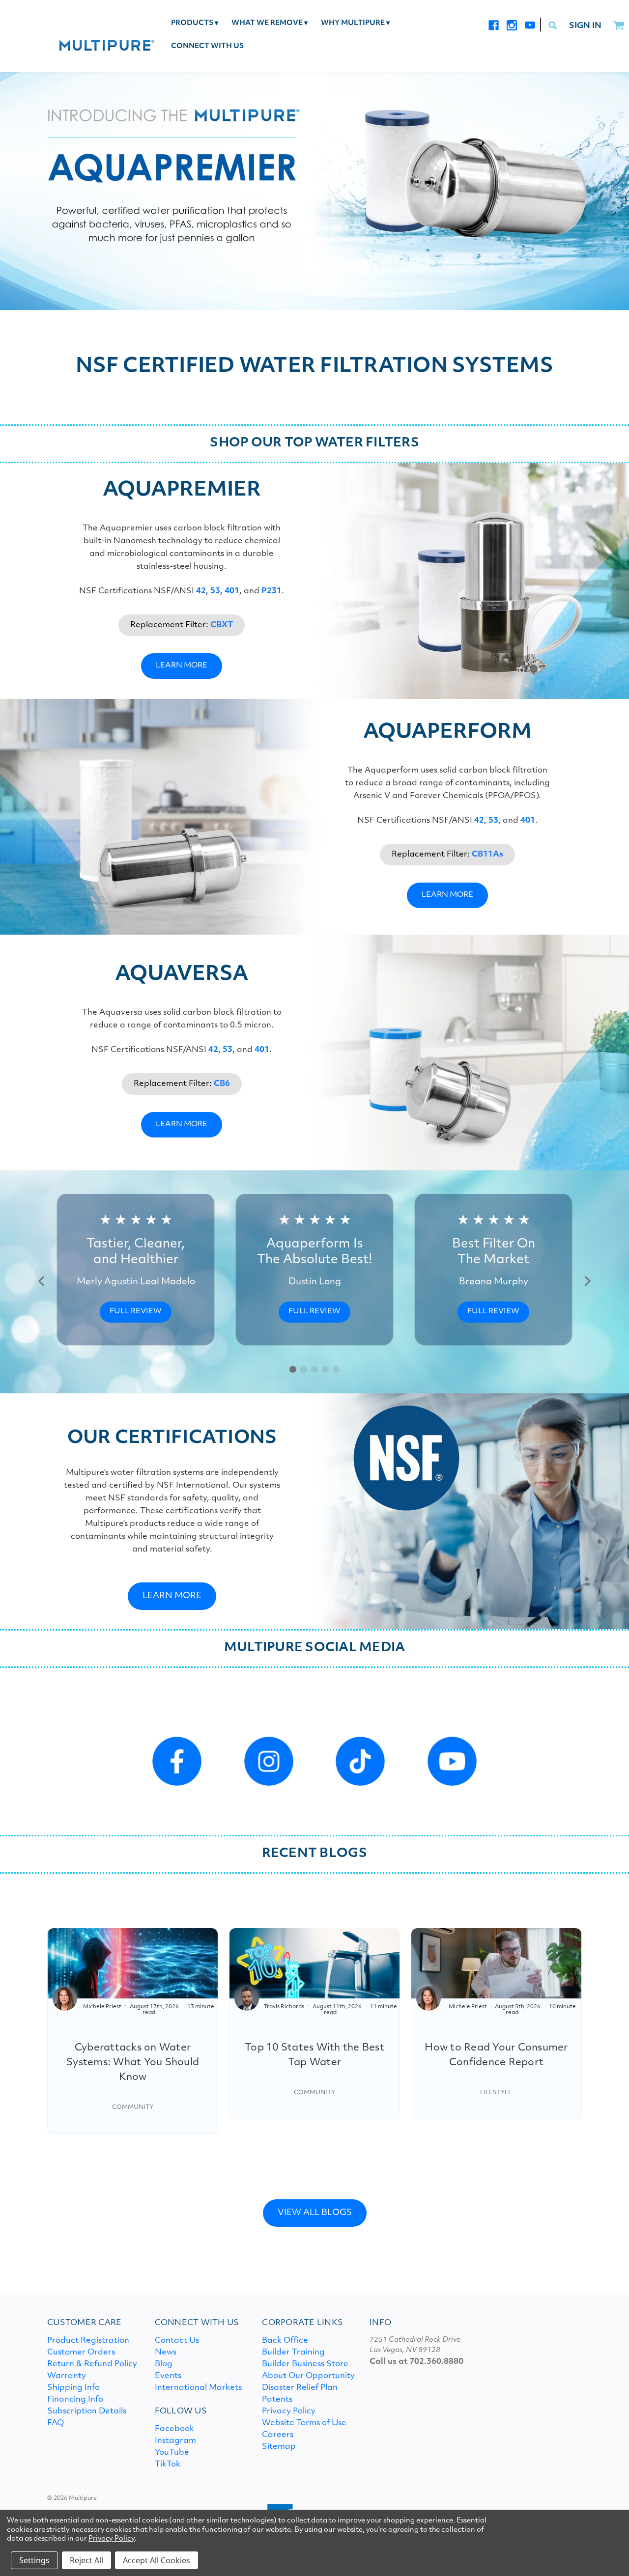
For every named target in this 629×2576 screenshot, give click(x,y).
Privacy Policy (289, 2411)
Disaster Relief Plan (300, 2388)
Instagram (175, 2441)
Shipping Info (73, 2388)
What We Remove (270, 23)
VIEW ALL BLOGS (315, 2213)
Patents (277, 2400)
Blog (164, 2364)
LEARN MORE (182, 666)
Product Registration (88, 2341)
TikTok (168, 2465)
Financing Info (75, 2400)
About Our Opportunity (308, 2376)
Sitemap (279, 2447)
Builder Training (293, 2353)
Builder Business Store (305, 2364)
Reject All (86, 2560)
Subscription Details (87, 2411)
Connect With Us (207, 46)
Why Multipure (355, 23)
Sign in (585, 26)
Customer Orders (81, 2353)
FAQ (56, 2423)
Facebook (174, 2429)
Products (195, 23)
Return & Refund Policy (92, 2364)
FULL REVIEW (136, 1312)
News (166, 2353)
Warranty (67, 2376)
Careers (278, 2435)
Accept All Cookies (157, 2560)
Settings (34, 2560)
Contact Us (177, 2341)
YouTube (172, 2453)
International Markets (198, 2388)
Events (168, 2376)
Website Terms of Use (304, 2423)
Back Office (285, 2341)
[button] (42, 1281)
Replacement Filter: (182, 625)
